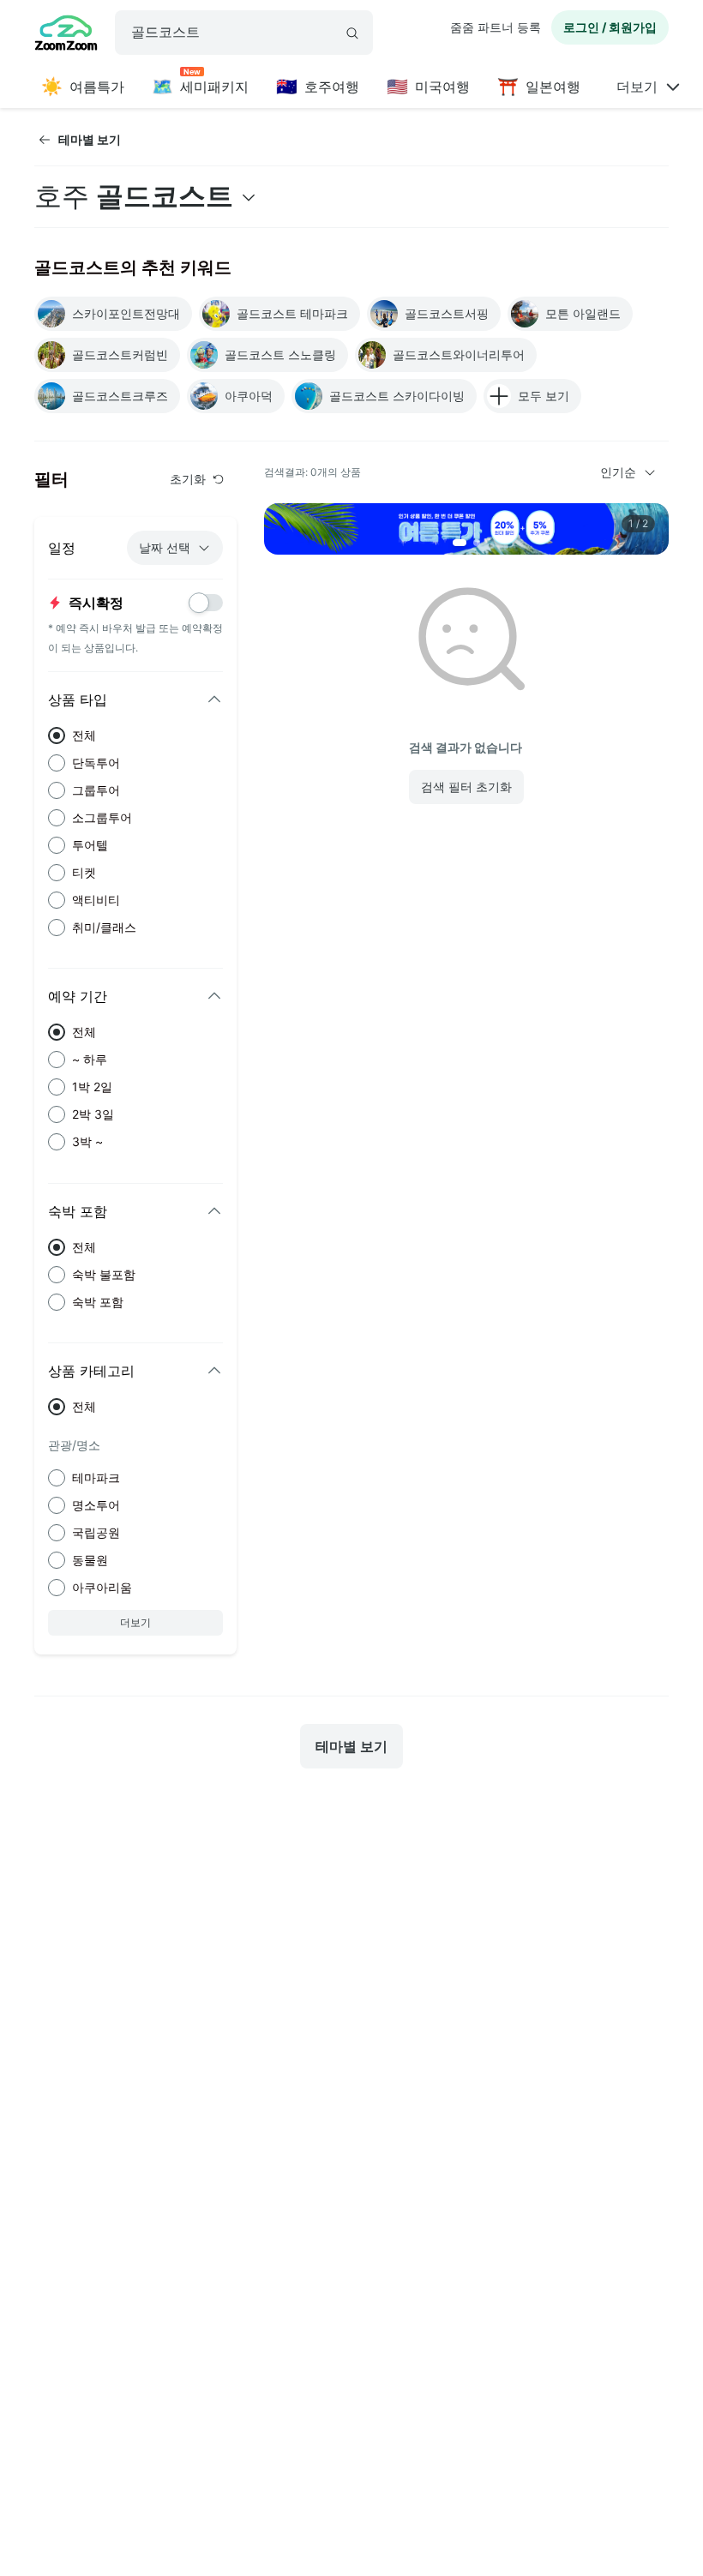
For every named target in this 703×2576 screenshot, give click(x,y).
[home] (66, 35)
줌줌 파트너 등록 (496, 27)
